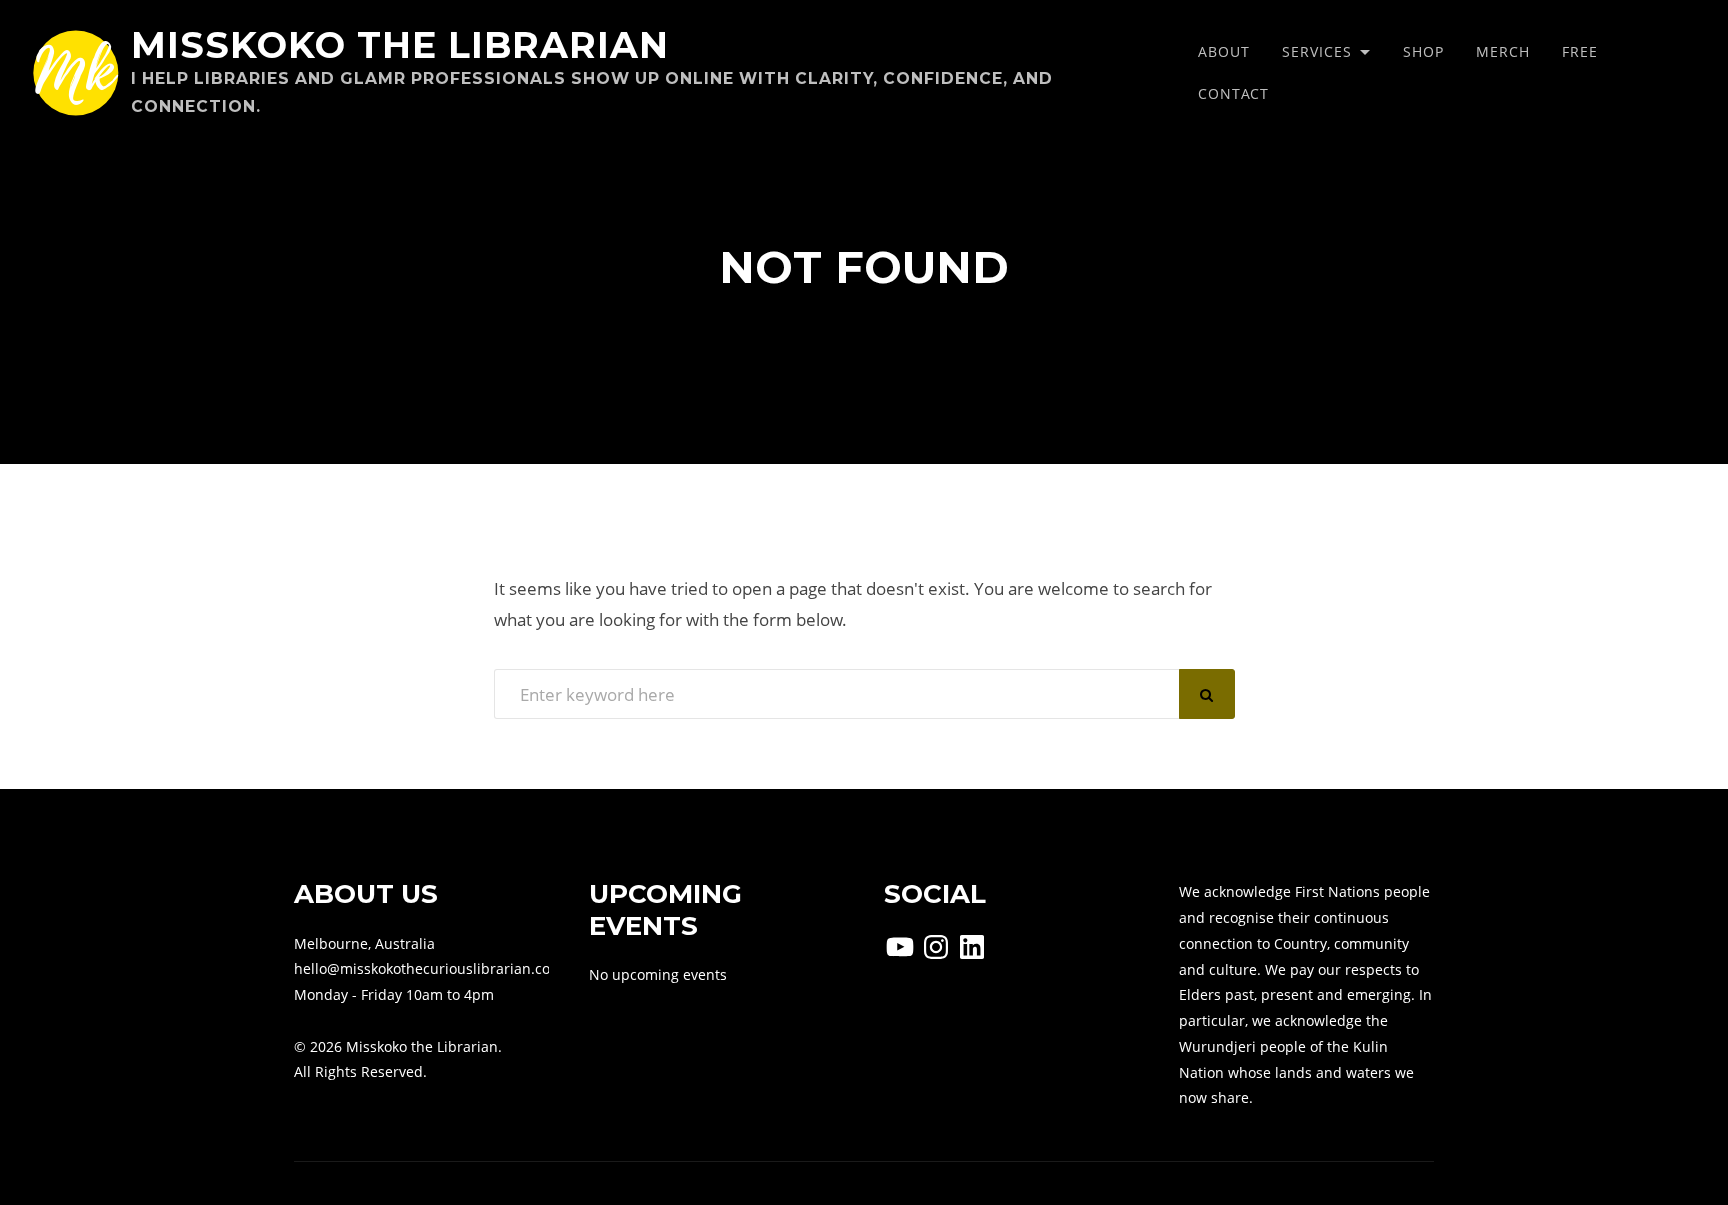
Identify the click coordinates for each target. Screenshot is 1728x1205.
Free (1580, 51)
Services (1317, 51)
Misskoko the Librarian (400, 45)
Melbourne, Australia (364, 943)
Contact (1233, 93)
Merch (1503, 51)
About (1224, 51)
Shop (1423, 51)
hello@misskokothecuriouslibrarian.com (428, 968)
